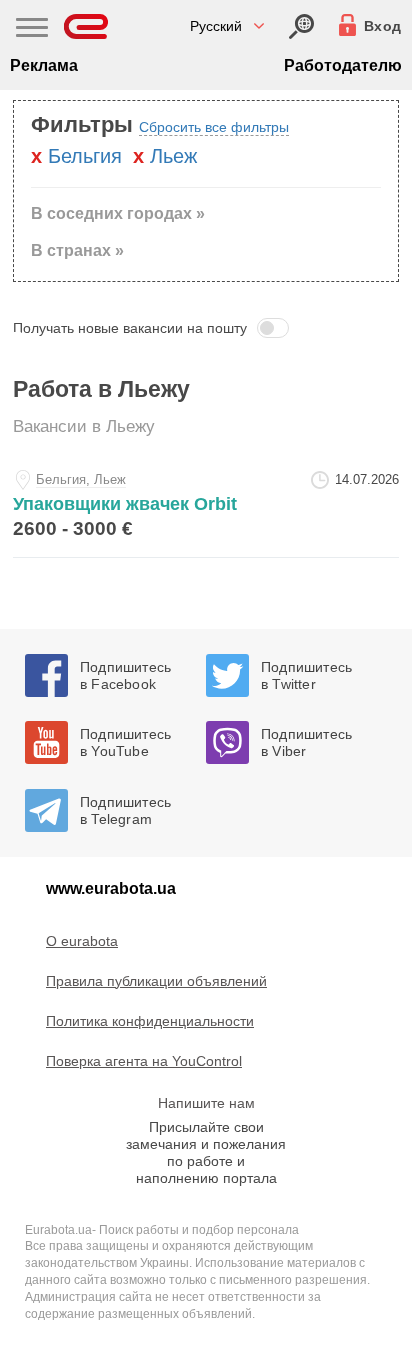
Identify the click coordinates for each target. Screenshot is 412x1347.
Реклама (44, 65)
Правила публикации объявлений (156, 981)
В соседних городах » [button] (118, 213)
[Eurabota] (86, 26)
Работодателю (343, 65)
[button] (206, 328)
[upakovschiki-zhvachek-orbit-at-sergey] (206, 508)
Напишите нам (206, 1103)
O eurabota (82, 941)
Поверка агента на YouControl (144, 1061)
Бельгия (85, 156)
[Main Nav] (32, 30)
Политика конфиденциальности (150, 1021)
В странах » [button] (77, 250)
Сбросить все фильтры (214, 127)
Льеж (173, 156)
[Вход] (301, 26)
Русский (216, 26)
